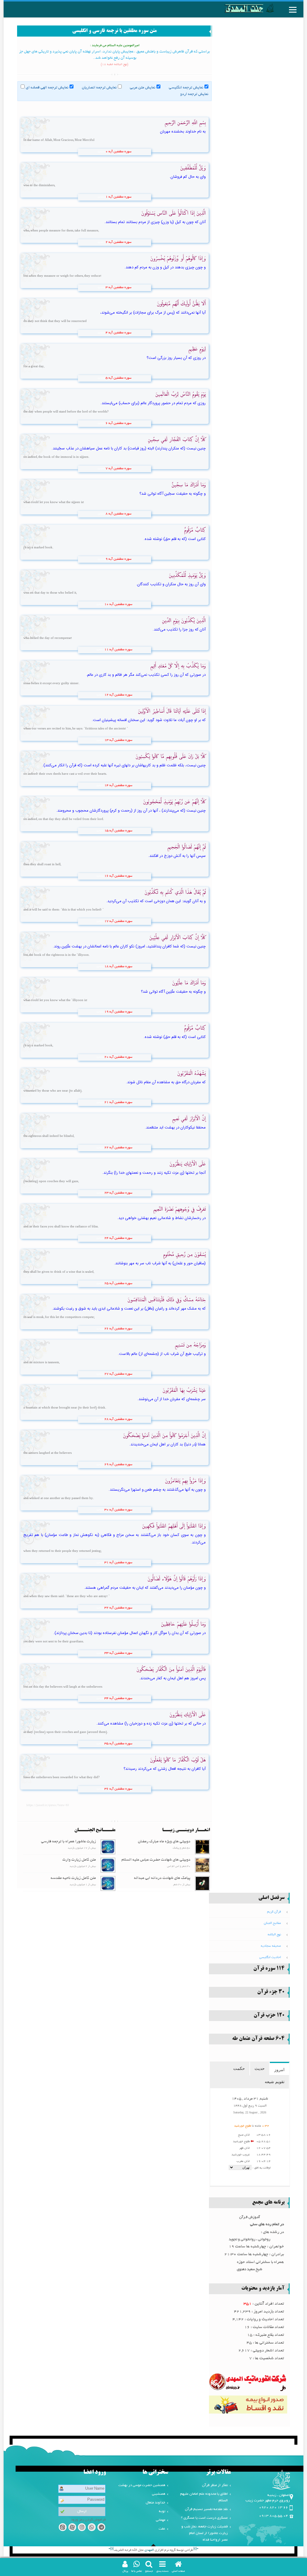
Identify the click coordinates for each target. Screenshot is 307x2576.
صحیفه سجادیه (271, 1946)
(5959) (100, 1510)
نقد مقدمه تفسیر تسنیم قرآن (206, 2509)
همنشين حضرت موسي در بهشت (142, 2485)
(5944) (100, 831)
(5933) (102, 333)
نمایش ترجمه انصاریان (99, 88)
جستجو (149, 2571)
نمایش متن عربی (143, 88)
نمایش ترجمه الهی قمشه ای (47, 88)
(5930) (102, 197)
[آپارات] (72, 2528)
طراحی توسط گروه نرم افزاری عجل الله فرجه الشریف (153, 2550)
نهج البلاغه (274, 1935)
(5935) (102, 424)
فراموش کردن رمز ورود (88, 2520)
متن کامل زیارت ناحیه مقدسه (73, 1878)
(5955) (100, 1329)
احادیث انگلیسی (270, 1957)
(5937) (102, 514)
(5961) (100, 1608)
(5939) (100, 605)
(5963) (100, 1699)
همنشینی (159, 2494)
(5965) (100, 1789)
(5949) (100, 1057)
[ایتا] (63, 2528)
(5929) (102, 152)
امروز (279, 2070)
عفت (162, 2529)
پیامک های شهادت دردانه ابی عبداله (162, 1878)
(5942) (100, 741)
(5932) (102, 288)
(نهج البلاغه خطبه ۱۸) (115, 65)
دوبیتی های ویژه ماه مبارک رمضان (164, 1842)
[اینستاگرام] (82, 2528)
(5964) (100, 1744)
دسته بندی (162, 2571)
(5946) (100, 922)
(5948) (100, 1012)
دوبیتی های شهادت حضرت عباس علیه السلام (156, 1860)
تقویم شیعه (275, 2082)
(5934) (102, 378)
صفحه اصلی (178, 2571)
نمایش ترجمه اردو (194, 94)
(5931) (102, 243)
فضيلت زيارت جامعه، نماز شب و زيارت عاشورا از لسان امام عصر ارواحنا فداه (205, 2533)
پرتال (125, 2571)
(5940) (100, 650)
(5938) (102, 559)
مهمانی (161, 2520)
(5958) (100, 1465)
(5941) (100, 695)
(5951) (100, 1148)
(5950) (100, 1103)
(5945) (100, 876)
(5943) (100, 786)
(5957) (100, 1420)
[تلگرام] (101, 2528)
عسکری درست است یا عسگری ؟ (204, 2518)
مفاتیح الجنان (272, 1923)
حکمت (239, 2068)
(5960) (100, 1563)
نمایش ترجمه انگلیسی (186, 88)
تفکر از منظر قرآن (215, 2485)
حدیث (260, 2068)
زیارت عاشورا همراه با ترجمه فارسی (69, 1842)
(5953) (100, 1239)
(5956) (100, 1374)
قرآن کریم (274, 1912)
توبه (162, 2511)
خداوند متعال (155, 2503)
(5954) (100, 1284)
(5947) (100, 967)
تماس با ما (137, 2571)
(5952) (100, 1193)
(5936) (102, 469)
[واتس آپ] (92, 2528)
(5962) (100, 1653)
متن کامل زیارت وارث (79, 1860)
